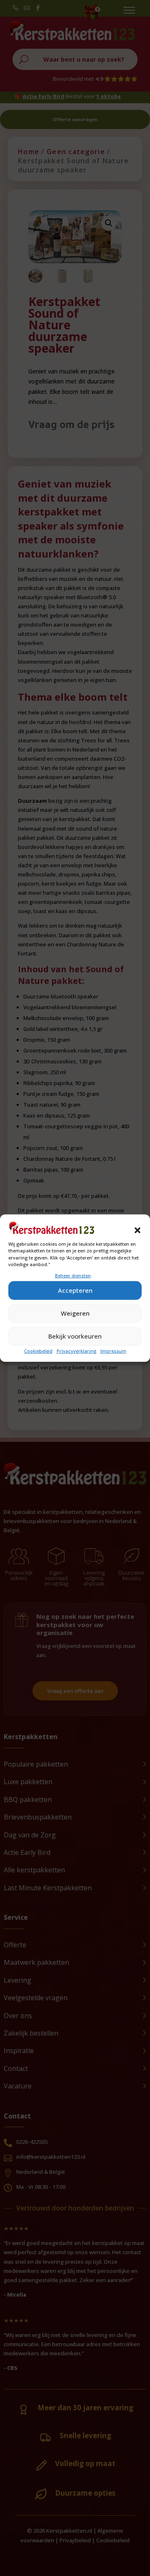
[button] (137, 1230)
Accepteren (75, 1290)
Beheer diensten (73, 1275)
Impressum (113, 1351)
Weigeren (75, 1313)
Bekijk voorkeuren (75, 1336)
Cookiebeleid (38, 1351)
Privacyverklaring (76, 1351)
